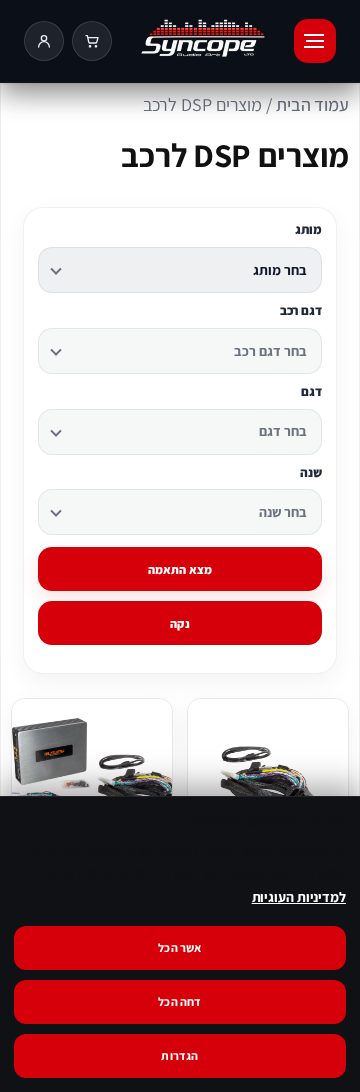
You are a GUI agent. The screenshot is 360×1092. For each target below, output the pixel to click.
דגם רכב (301, 311)
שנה (311, 473)
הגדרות (179, 1055)
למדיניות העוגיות (299, 897)
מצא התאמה (180, 569)
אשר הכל (179, 947)
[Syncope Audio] (203, 41)
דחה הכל (179, 1001)
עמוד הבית (312, 104)
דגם (311, 392)
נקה (180, 623)
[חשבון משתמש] (44, 41)
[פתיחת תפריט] (315, 41)
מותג (308, 230)
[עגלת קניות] (92, 41)
